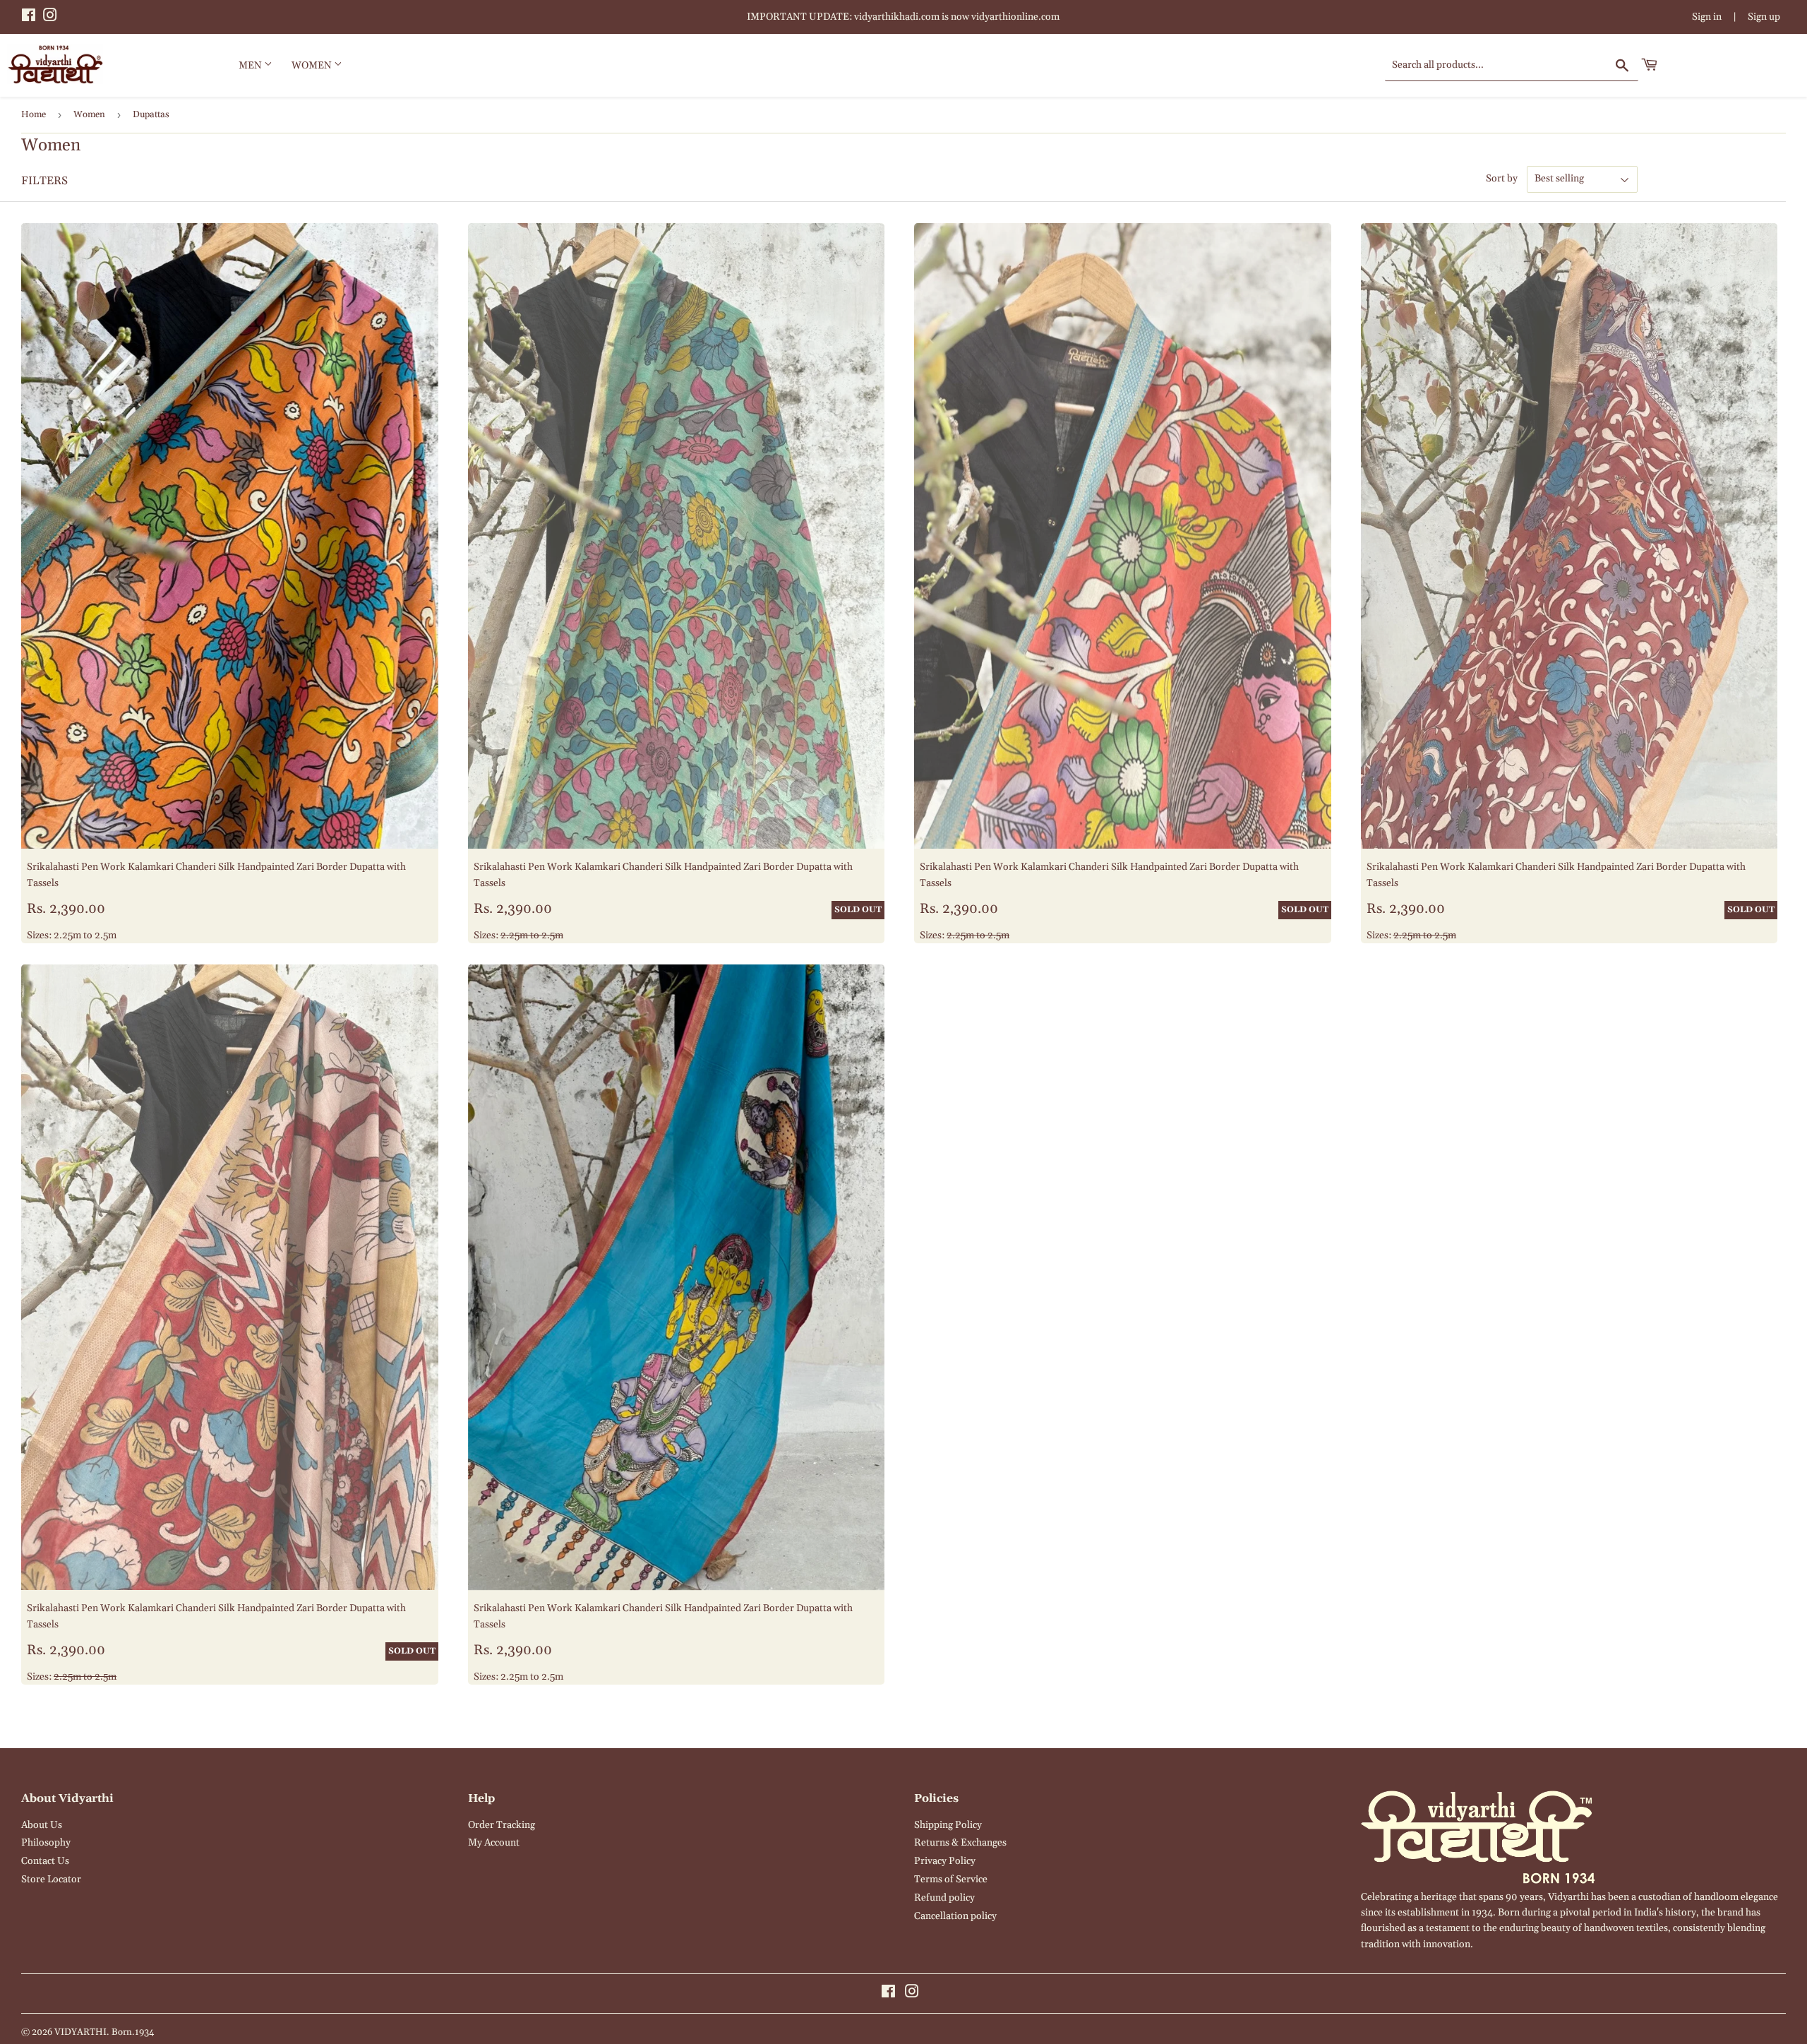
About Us (42, 1825)
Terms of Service (951, 1879)
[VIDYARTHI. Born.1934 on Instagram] (50, 18)
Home (34, 114)
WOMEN (313, 66)
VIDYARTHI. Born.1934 (104, 2032)
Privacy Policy (945, 1861)
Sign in (1707, 17)
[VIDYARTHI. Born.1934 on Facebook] (29, 18)
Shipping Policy (948, 1825)
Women (89, 114)
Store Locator (51, 1879)
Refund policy (944, 1898)
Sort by (1502, 179)
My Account (494, 1843)
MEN (251, 66)
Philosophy (46, 1843)
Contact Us (45, 1861)
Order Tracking (502, 1825)
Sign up (1764, 17)
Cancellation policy (955, 1916)
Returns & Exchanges (960, 1843)
